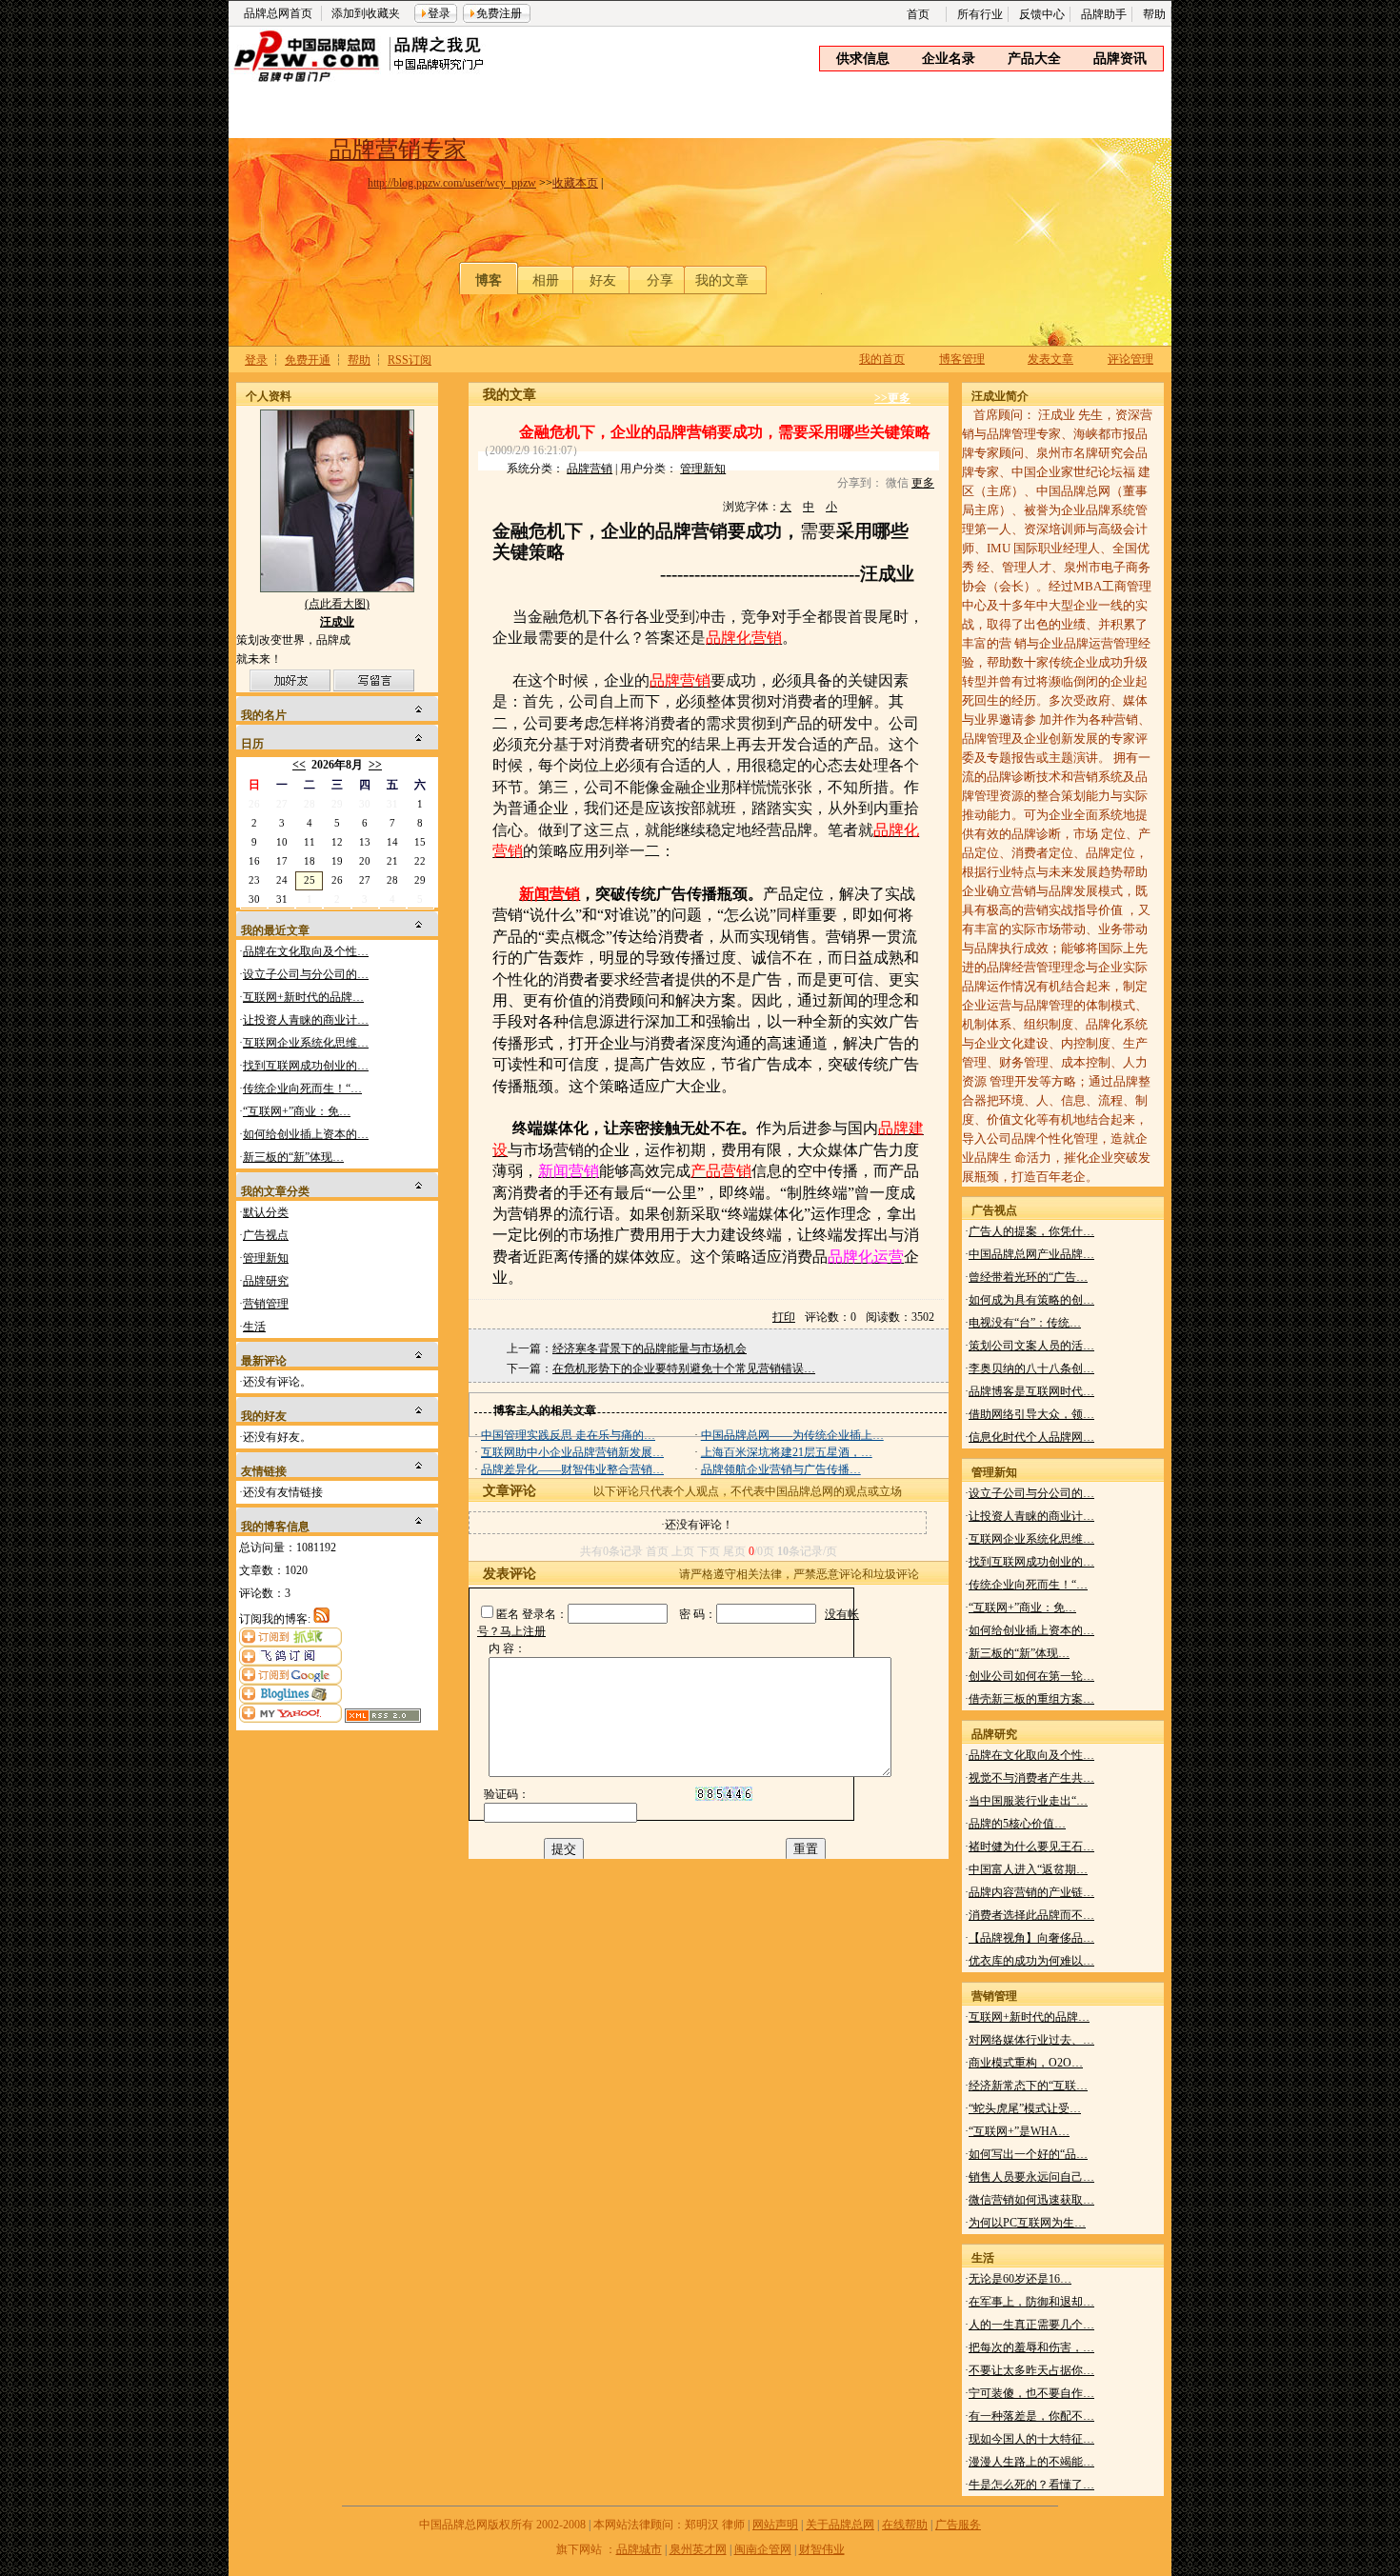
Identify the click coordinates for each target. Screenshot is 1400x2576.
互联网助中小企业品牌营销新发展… (572, 1452)
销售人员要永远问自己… (1031, 2177)
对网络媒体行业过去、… (1031, 2040)
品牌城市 (639, 2549)
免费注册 (499, 13)
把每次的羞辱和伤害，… (1031, 2347)
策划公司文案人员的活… (1031, 1346)
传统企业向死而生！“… (302, 1088)
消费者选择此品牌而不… (1031, 1915)
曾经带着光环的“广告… (1028, 1277)
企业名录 (949, 59)
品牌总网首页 (278, 13)
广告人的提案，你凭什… (1031, 1231)
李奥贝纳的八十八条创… (1031, 1368)
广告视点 (266, 1235)
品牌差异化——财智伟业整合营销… (572, 1469)
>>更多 (892, 398)
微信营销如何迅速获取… (1031, 2200)
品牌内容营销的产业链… (1031, 1892)
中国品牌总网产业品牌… (1031, 1254)
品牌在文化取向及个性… (306, 951)
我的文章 (722, 280)
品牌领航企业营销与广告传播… (781, 1469)
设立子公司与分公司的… (306, 974)
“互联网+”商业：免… (297, 1111)
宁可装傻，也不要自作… (1031, 2393)
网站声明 (775, 2525)
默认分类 (266, 1212)
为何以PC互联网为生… (1027, 2223)
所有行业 (980, 14)
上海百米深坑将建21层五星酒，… (787, 1452)
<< (299, 765)
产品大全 (1034, 59)
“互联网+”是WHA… (1019, 2131)
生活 (254, 1327)
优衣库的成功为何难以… (1031, 1961)
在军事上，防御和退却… (1031, 2302)
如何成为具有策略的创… (1031, 1300)
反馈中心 (1042, 14)
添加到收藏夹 (366, 13)
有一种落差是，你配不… (1031, 2416)
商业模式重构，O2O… (1026, 2063)
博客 (489, 280)
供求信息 (863, 59)
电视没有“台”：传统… (1025, 1323)
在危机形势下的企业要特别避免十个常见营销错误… (684, 1368)
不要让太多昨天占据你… (1031, 2370)
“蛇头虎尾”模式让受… (1025, 2108)
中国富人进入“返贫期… (1028, 1869)
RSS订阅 (410, 360)
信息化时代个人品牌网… (1031, 1437)
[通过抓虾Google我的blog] (290, 1681)
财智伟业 (822, 2549)
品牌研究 (266, 1281)
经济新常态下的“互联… (1028, 2086)
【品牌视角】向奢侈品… (1031, 1938)
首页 (918, 14)
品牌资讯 (1120, 59)
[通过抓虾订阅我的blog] (290, 1643)
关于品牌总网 (840, 2525)
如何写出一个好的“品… (1028, 2154)
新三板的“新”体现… (293, 1157)
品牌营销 (590, 469)
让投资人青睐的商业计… (306, 1020)
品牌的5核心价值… (1017, 1824)
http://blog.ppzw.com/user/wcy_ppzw (452, 183)
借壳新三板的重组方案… (1031, 1699)
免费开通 (308, 360)
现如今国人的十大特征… (1031, 2439)
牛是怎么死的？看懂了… (1031, 2485)
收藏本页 (575, 183)
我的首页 (882, 359)
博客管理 (962, 359)
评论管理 (1130, 359)
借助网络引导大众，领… (1031, 1414)
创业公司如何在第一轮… (1031, 1676)
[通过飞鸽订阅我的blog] (290, 1662)
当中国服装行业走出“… (1028, 1801)
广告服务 (958, 2525)
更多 (923, 483)
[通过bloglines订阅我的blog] (290, 1700)
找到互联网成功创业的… (306, 1066)
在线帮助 (905, 2525)
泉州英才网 (698, 2549)
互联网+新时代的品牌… (303, 997)
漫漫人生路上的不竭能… (1031, 2462)
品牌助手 (1104, 14)
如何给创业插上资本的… (306, 1134)
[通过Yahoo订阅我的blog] (290, 1719)
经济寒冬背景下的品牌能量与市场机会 (650, 1348)
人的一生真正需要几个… (1031, 2325)
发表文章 (1050, 359)
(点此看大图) (337, 613)
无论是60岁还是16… (1020, 2279)
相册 (546, 280)
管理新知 (266, 1258)
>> (375, 765)
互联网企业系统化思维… (306, 1043)
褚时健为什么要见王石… (1031, 1847)
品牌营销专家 (398, 150)
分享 (660, 280)
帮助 (1154, 14)
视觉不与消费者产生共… (1031, 1778)
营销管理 (266, 1304)
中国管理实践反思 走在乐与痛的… (568, 1435)
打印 (784, 1317)
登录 (439, 13)
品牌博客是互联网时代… (1031, 1391)
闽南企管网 (763, 2549)
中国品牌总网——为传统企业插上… (792, 1435)
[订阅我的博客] (321, 1619)
